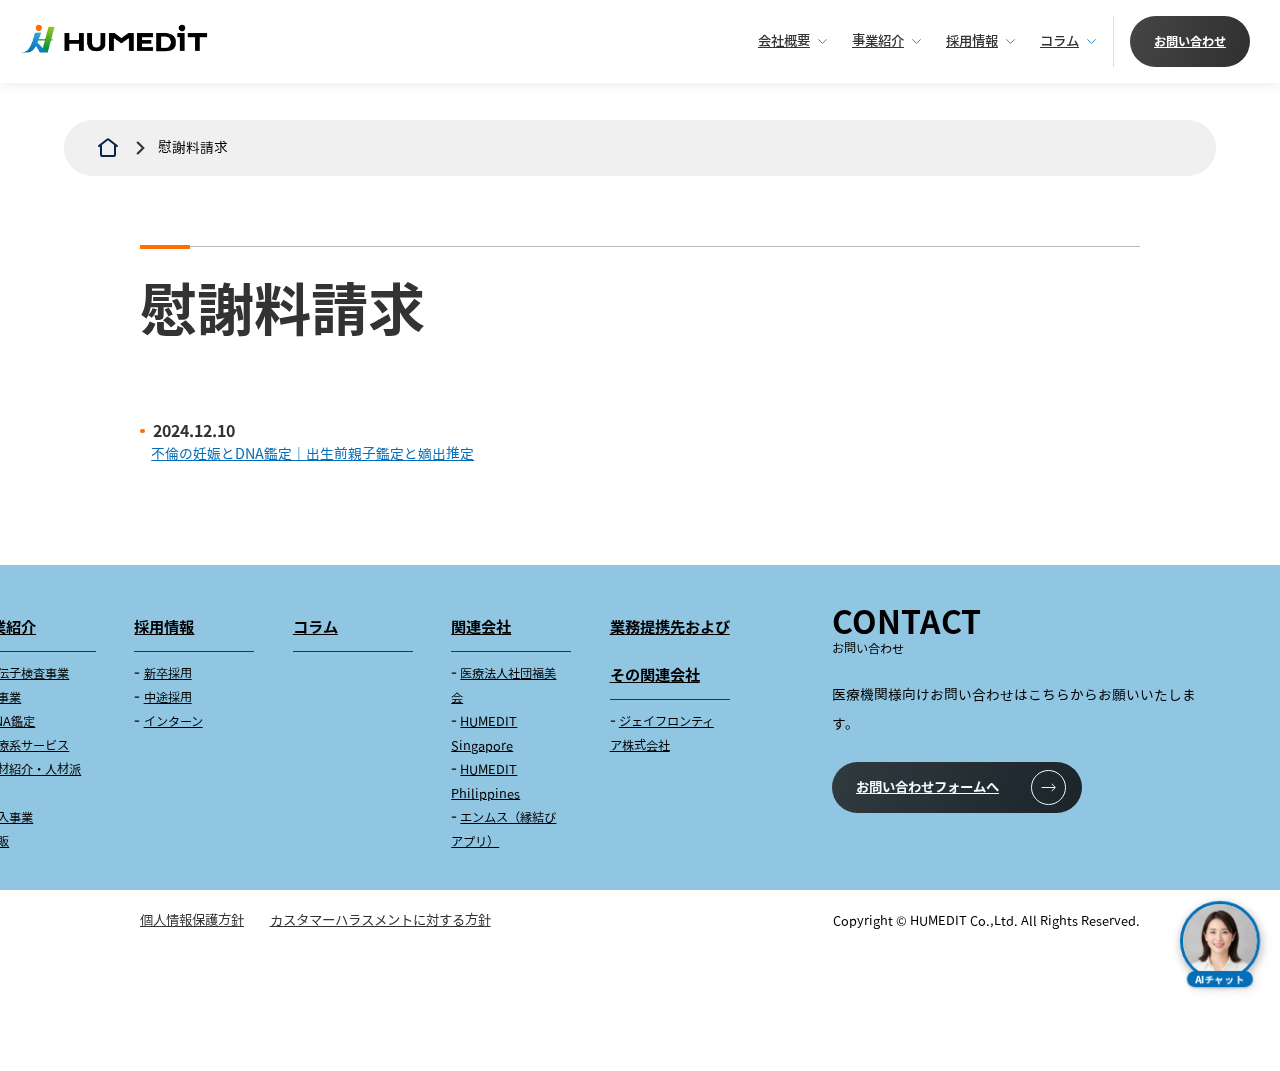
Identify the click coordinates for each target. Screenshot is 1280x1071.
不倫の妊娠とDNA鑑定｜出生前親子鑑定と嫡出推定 (312, 453)
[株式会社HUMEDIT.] (108, 148)
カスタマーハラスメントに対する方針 (380, 920)
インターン (173, 721)
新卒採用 (168, 673)
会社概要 (784, 41)
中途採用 (168, 697)
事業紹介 (878, 41)
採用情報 (972, 41)
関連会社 (481, 627)
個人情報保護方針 (192, 920)
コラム (1059, 41)
